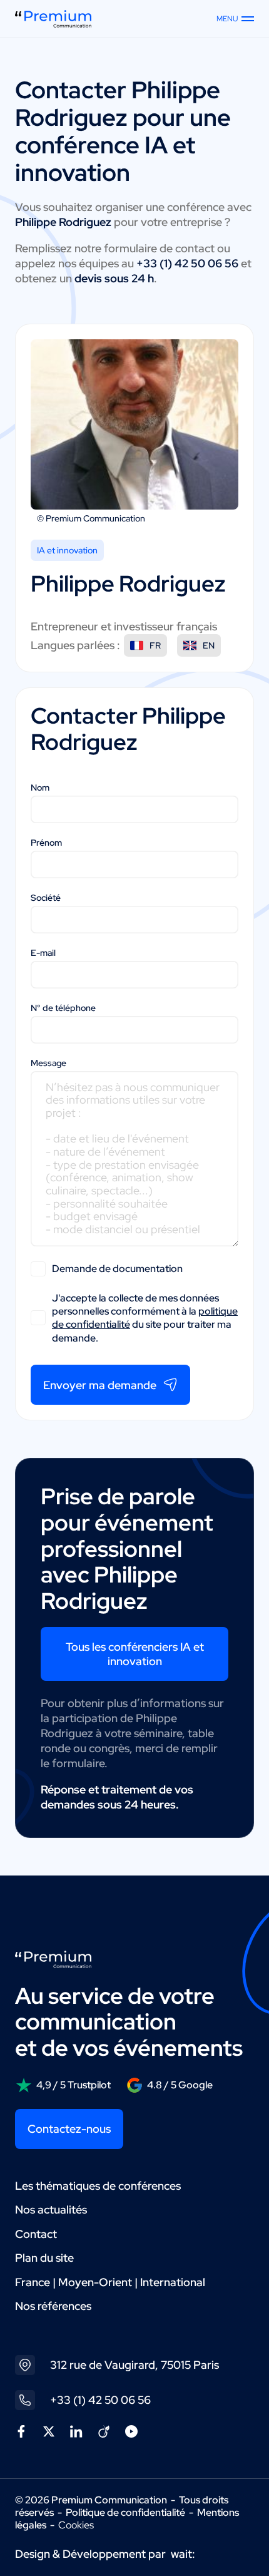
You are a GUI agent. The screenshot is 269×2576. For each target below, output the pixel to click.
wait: (183, 2554)
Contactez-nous (69, 2129)
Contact (36, 2234)
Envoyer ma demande (100, 1385)
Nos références (53, 2306)
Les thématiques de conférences (98, 2186)
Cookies (76, 2525)
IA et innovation (67, 550)
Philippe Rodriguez (118, 104)
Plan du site (44, 2258)
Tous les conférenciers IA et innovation (135, 1654)
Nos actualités (51, 2209)
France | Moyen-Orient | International (110, 2282)
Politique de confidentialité (125, 2512)
